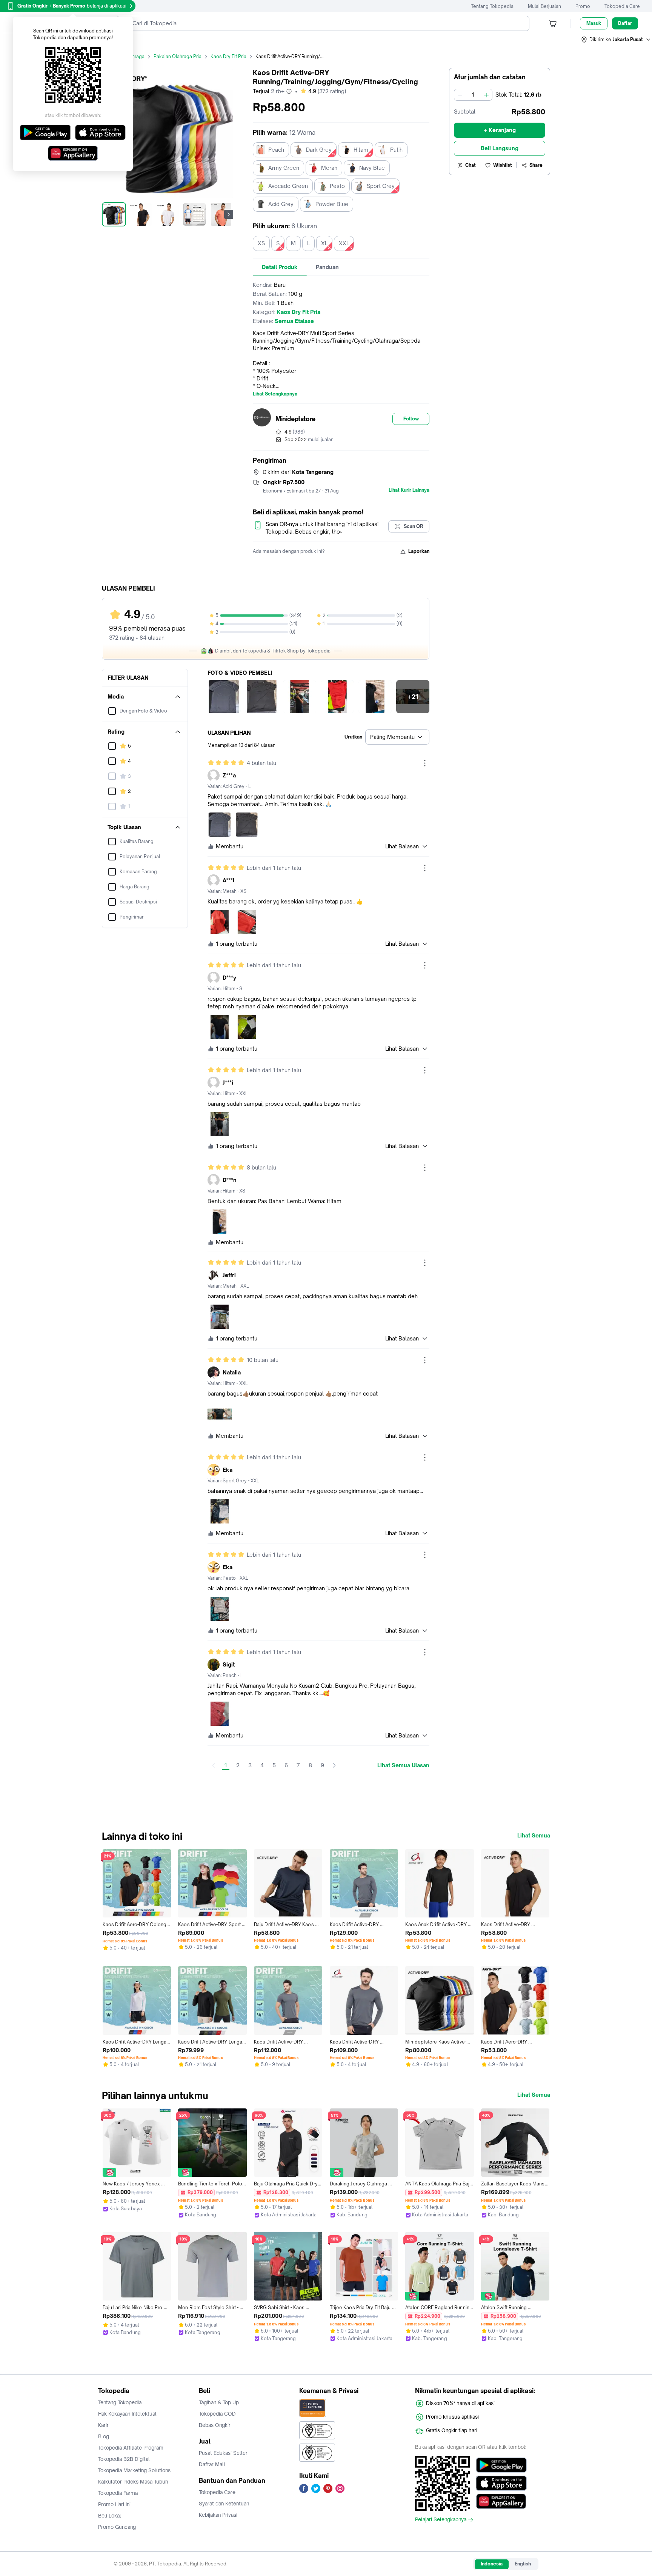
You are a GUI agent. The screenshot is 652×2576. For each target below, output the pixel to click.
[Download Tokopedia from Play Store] (501, 2465)
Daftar (625, 23)
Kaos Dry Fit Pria (228, 56)
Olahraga (135, 56)
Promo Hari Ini (114, 2504)
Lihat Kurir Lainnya (409, 490)
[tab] (280, 267)
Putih (396, 150)
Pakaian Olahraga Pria (178, 56)
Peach (276, 150)
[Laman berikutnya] (334, 1765)
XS (261, 243)
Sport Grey (381, 186)
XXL (344, 243)
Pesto (337, 186)
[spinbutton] (473, 95)
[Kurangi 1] (460, 95)
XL (324, 243)
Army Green (284, 168)
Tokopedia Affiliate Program (131, 2448)
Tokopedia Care (622, 6)
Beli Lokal (110, 2516)
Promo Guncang (117, 2527)
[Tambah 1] (486, 95)
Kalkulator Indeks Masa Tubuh (133, 2482)
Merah (329, 168)
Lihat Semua (534, 1836)
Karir (103, 2425)
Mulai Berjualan (544, 6)
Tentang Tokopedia (492, 6)
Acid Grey (281, 204)
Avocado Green (288, 186)
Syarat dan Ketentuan (224, 2504)
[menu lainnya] (425, 763)
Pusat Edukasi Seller (223, 2453)
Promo (583, 6)
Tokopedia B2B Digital (124, 2459)
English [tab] (523, 2564)
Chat (471, 165)
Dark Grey (319, 150)
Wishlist (503, 165)
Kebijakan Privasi (218, 2515)
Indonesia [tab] (492, 2564)
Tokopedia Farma (118, 2493)
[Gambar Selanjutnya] (229, 214)
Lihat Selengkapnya (275, 394)
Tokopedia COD (217, 2414)
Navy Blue (372, 168)
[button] (616, 40)
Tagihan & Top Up (219, 2402)
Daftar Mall (212, 2464)
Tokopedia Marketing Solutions (134, 2470)
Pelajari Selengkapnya (441, 2520)
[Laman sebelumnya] (214, 1765)
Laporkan (419, 551)
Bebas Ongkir (215, 2425)
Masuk (594, 23)
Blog (104, 2436)
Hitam (361, 150)
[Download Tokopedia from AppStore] (501, 2483)
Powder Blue (332, 204)
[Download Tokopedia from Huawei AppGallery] (501, 2501)
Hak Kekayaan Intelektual (127, 2414)
